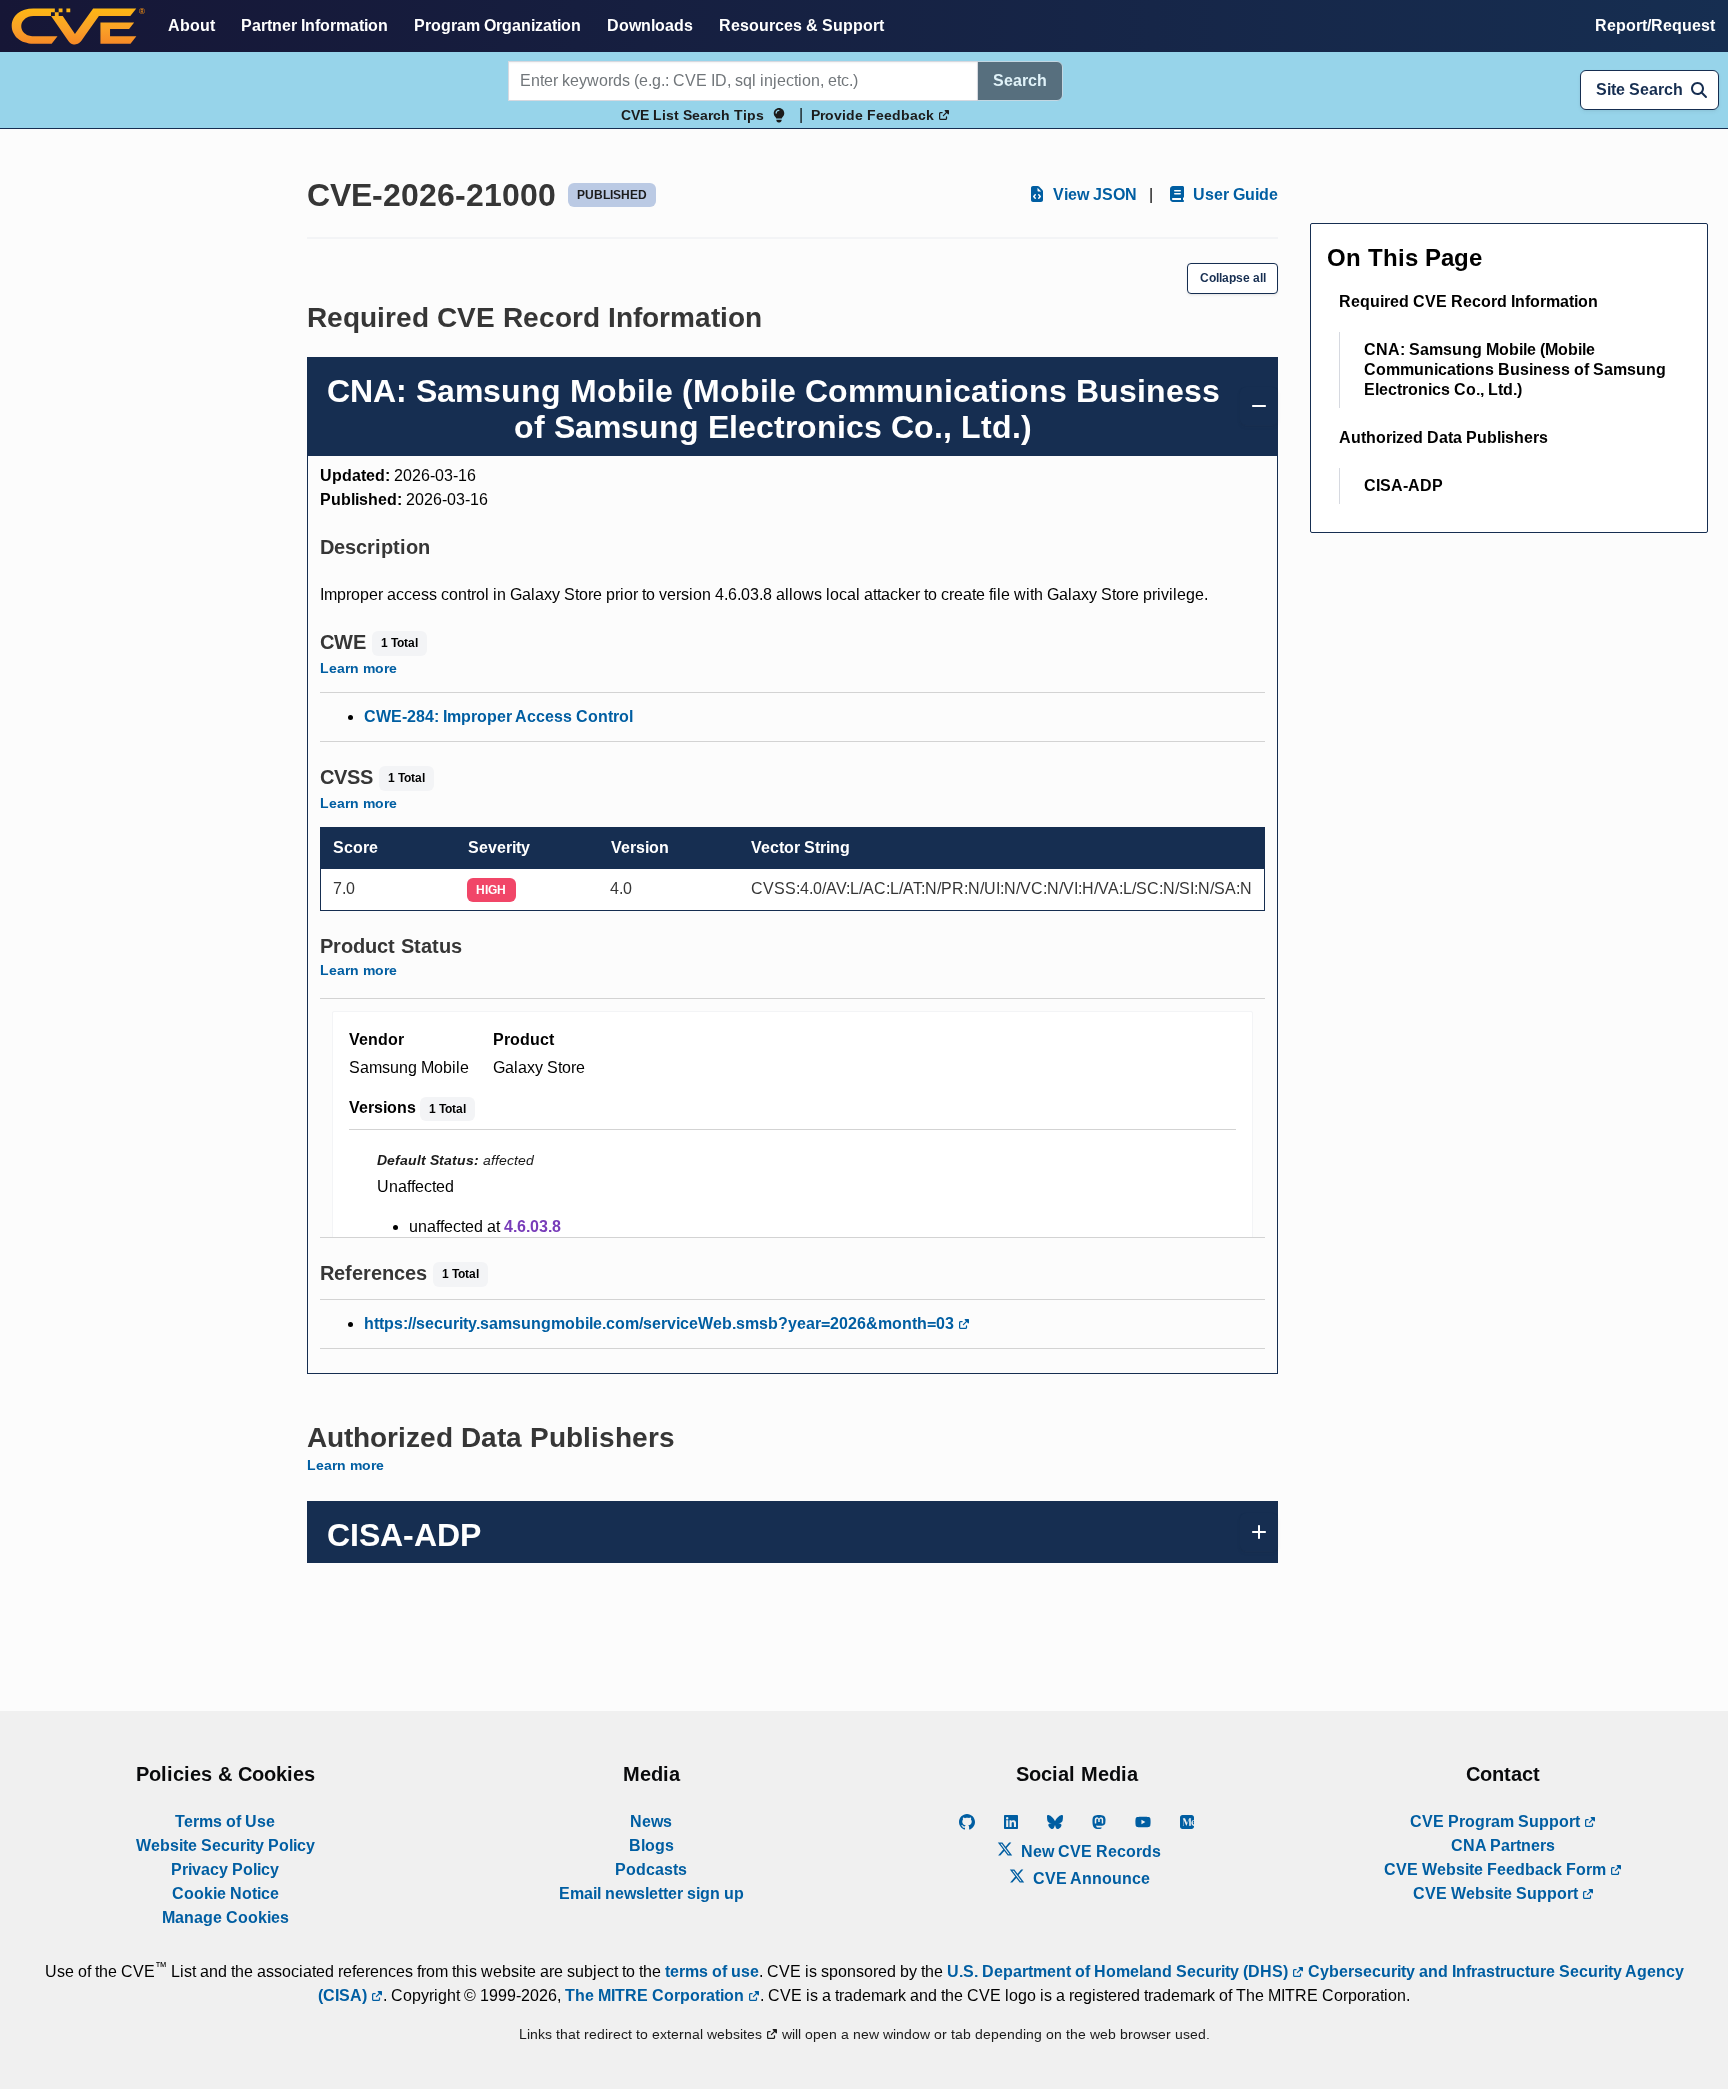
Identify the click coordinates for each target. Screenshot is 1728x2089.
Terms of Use (225, 1821)
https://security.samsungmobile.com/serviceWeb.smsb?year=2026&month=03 (661, 1323)
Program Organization (497, 25)
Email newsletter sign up (651, 1893)
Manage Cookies (225, 1917)
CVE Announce (1089, 1878)
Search (1020, 80)
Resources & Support (801, 25)
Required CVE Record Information (1468, 301)
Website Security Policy (225, 1845)
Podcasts (651, 1869)
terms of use (712, 1971)
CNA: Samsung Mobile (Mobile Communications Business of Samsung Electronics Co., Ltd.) (1515, 369)
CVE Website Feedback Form (1497, 1869)
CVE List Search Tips (692, 115)
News (651, 1821)
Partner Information (314, 25)
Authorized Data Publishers (1443, 437)
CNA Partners (1503, 1845)
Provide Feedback (874, 115)
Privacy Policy (225, 1869)
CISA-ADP (1403, 485)
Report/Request (1655, 25)
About (191, 25)
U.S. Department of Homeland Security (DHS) (1119, 1971)
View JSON (1093, 194)
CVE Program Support (1497, 1821)
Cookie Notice (225, 1893)
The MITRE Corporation (656, 1995)
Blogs (651, 1845)
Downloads (650, 25)
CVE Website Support (1497, 1893)
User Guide (1233, 194)
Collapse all (1233, 278)
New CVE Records (1089, 1851)
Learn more (358, 668)
